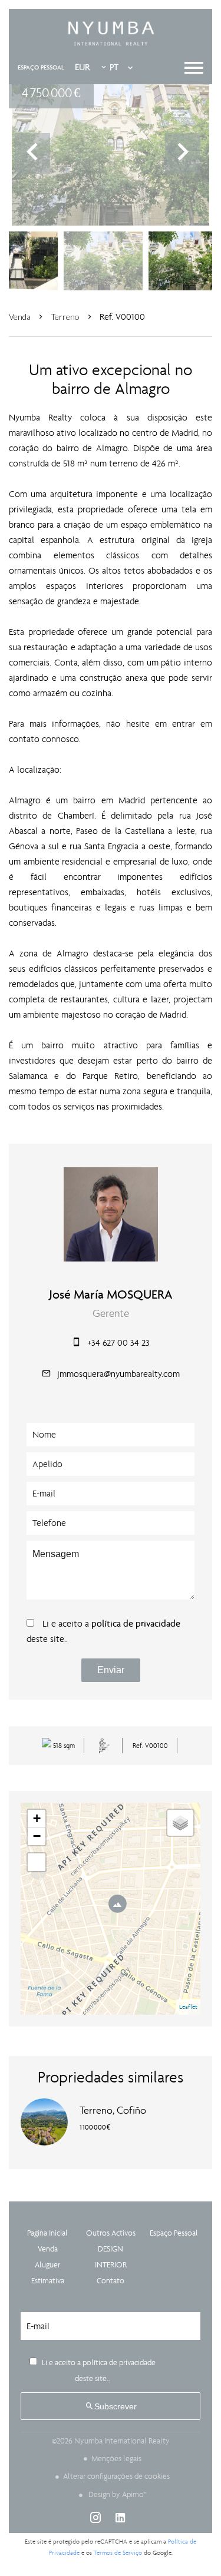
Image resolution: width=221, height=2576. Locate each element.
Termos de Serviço (118, 2553)
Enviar (111, 1670)
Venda (20, 317)
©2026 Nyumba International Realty (111, 2441)
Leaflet (188, 2007)
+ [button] (37, 1818)
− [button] (37, 1836)
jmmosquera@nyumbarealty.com (118, 1374)
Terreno (65, 317)
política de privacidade (136, 1623)
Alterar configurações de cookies (116, 2476)
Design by (117, 2494)
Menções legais (116, 2459)
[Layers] (180, 1823)
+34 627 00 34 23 (118, 1342)
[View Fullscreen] (37, 1862)
